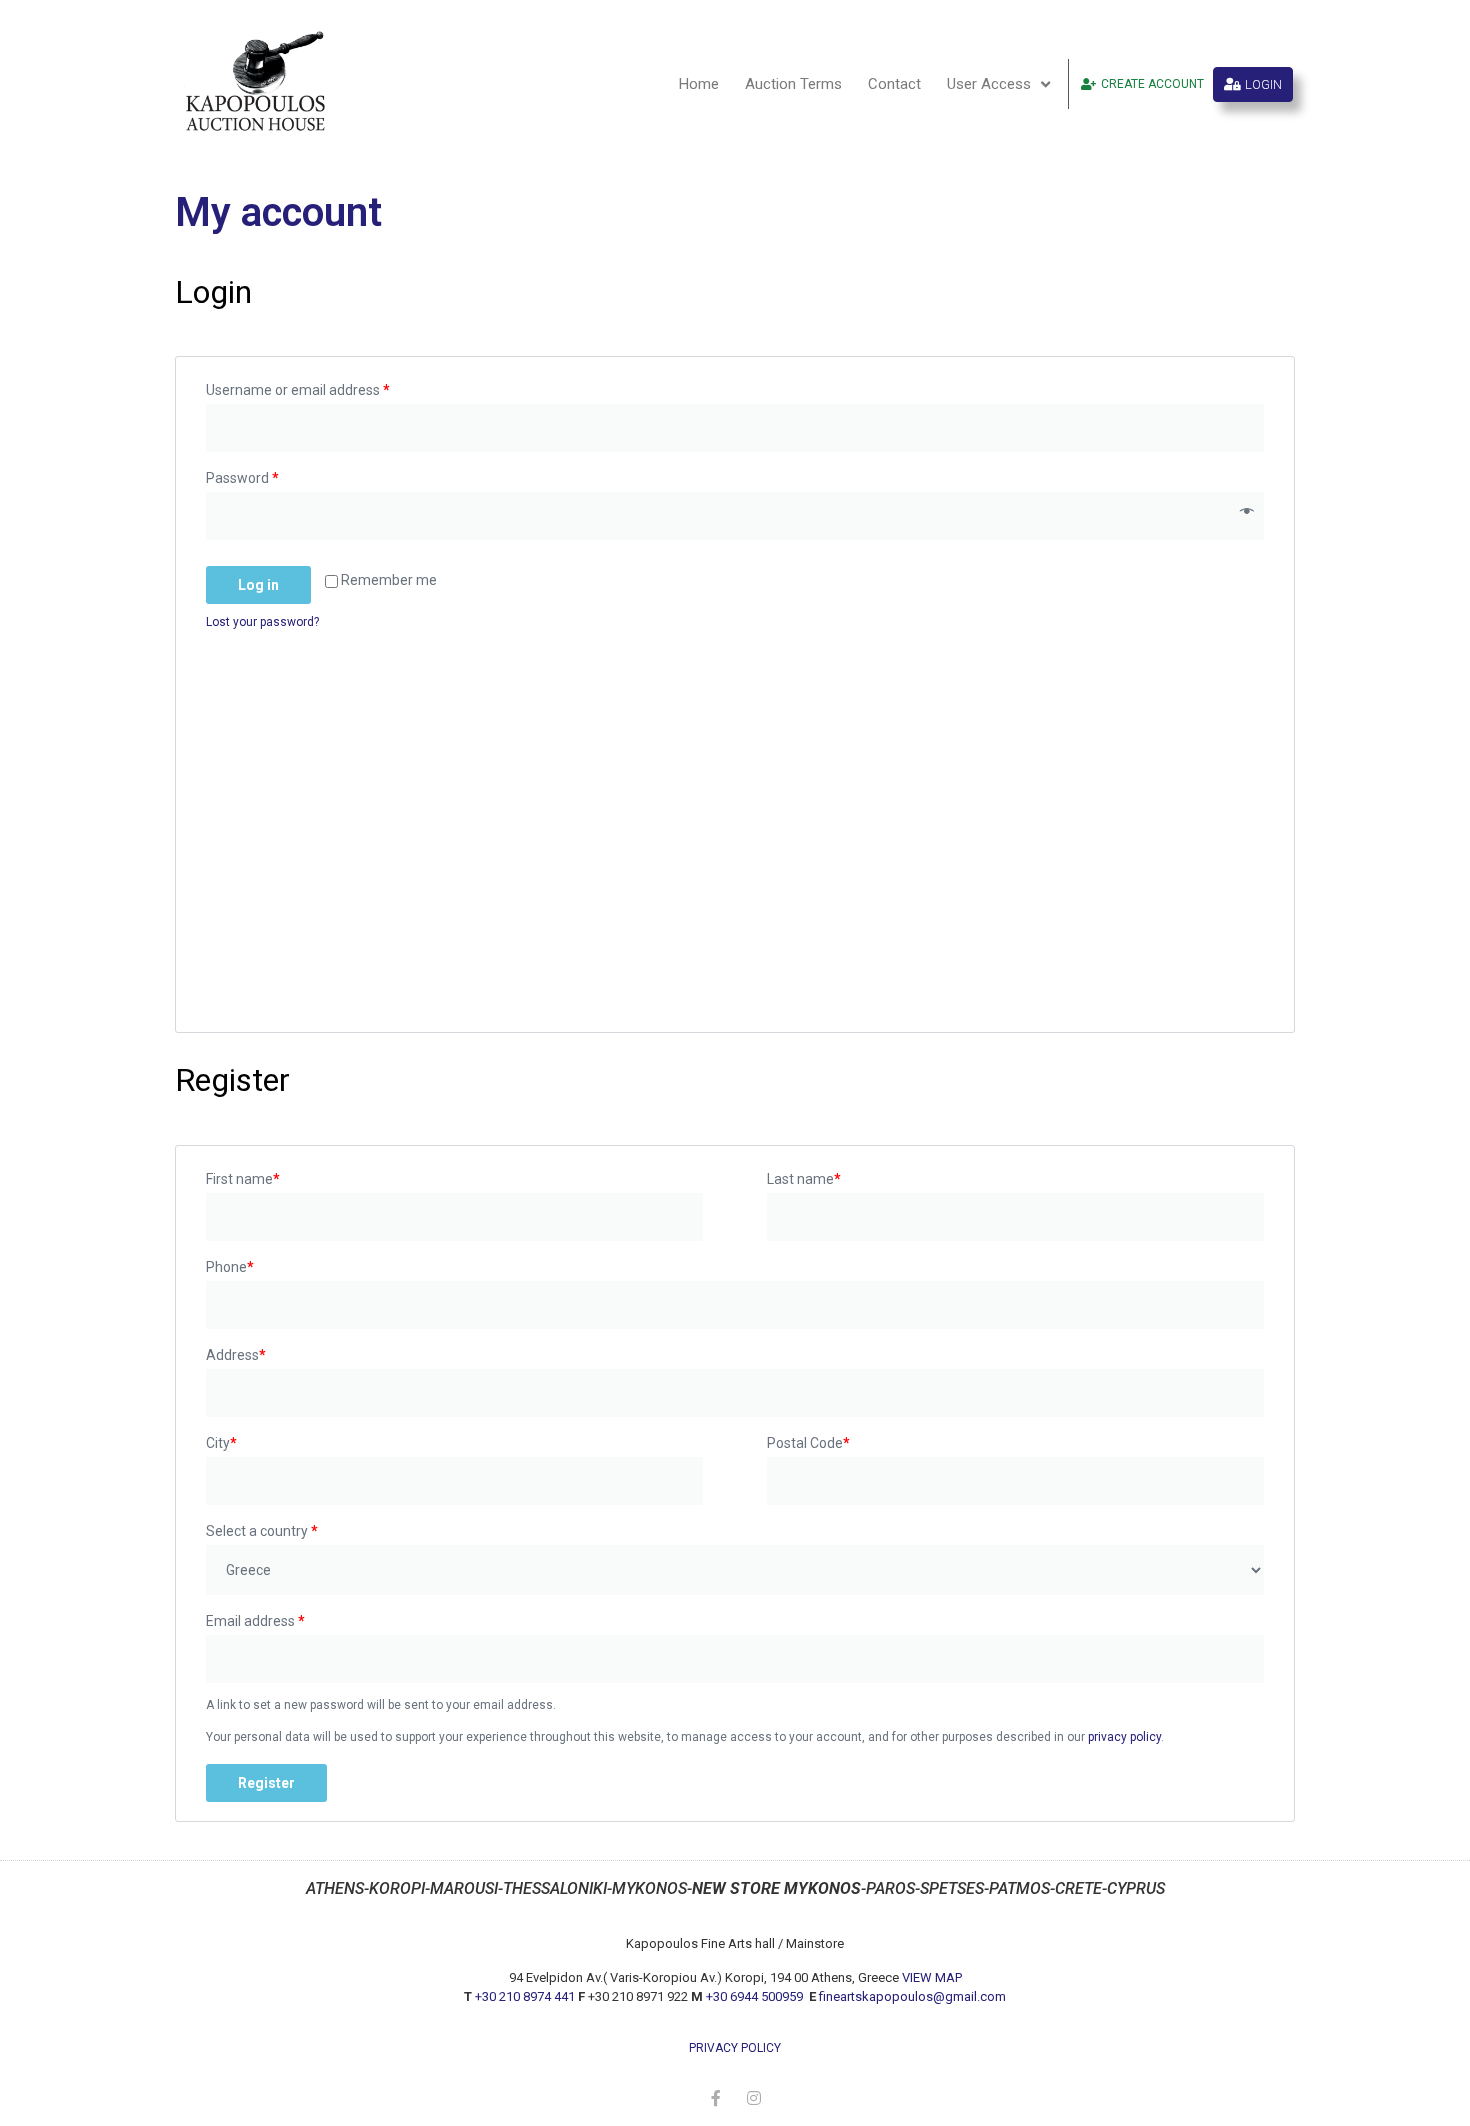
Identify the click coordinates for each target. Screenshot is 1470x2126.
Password (242, 478)
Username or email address (298, 390)
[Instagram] (754, 2098)
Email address (255, 1621)
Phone (230, 1267)
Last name (804, 1179)
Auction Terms (793, 84)
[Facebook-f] (716, 2098)
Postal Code (808, 1443)
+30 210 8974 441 (525, 1996)
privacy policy (1124, 1737)
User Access (989, 84)
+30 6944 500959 (756, 1996)
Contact (894, 84)
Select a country (262, 1531)
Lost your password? (262, 622)
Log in (258, 585)
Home (699, 84)
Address (236, 1355)
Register (266, 1783)
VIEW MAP (932, 1977)
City (221, 1443)
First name (243, 1179)
